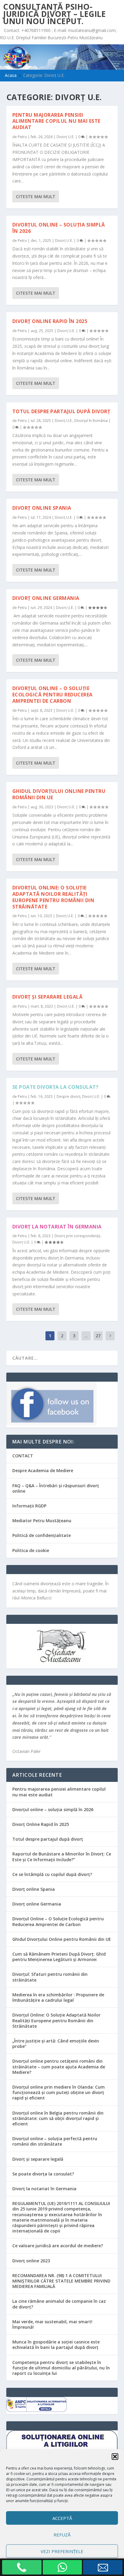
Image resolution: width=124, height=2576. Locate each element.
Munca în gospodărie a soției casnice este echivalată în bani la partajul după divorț (56, 2345)
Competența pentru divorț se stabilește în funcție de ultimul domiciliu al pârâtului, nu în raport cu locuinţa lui (61, 2368)
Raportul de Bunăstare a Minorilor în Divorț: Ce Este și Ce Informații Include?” (62, 1857)
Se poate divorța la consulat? (56, 1087)
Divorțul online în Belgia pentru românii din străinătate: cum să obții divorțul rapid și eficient (58, 2118)
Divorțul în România (91, 421)
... (86, 1336)
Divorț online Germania (46, 598)
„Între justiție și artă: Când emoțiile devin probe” (56, 2044)
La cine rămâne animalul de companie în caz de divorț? (59, 2304)
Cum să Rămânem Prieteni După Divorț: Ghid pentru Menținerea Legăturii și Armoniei (59, 1957)
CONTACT (23, 1456)
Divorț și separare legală (48, 997)
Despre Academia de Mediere (43, 1470)
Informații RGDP (29, 1506)
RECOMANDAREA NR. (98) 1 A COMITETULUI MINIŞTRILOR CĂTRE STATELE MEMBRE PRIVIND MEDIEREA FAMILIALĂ (61, 2281)
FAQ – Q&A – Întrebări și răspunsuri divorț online (56, 1488)
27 (98, 1336)
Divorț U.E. (65, 137)
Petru (22, 137)
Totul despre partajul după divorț (61, 411)
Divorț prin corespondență (77, 1236)
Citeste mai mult (36, 196)
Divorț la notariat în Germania (57, 1227)
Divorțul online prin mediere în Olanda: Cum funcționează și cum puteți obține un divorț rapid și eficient (59, 2092)
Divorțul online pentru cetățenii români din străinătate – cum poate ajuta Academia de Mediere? (59, 2066)
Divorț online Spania (42, 508)
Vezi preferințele (62, 2551)
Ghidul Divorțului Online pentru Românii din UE (59, 794)
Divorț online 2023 (31, 2261)
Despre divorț (68, 1096)
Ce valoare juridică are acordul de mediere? (58, 2246)
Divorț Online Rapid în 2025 (50, 321)
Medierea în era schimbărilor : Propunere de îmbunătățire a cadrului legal (58, 1997)
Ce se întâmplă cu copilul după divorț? (52, 1874)
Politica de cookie (31, 1550)
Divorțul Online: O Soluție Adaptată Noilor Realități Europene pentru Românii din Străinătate (53, 897)
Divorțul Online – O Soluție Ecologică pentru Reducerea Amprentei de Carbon (53, 695)
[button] (115, 2457)
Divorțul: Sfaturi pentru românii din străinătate (50, 1977)
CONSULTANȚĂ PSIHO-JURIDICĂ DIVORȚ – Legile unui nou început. (54, 14)
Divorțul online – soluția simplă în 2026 (59, 228)
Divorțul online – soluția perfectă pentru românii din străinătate (55, 2141)
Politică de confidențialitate (42, 1535)
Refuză (62, 2535)
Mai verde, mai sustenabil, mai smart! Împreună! (52, 2324)
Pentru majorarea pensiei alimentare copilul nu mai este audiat (56, 121)
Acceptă (62, 2518)
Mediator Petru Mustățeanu (42, 1521)
